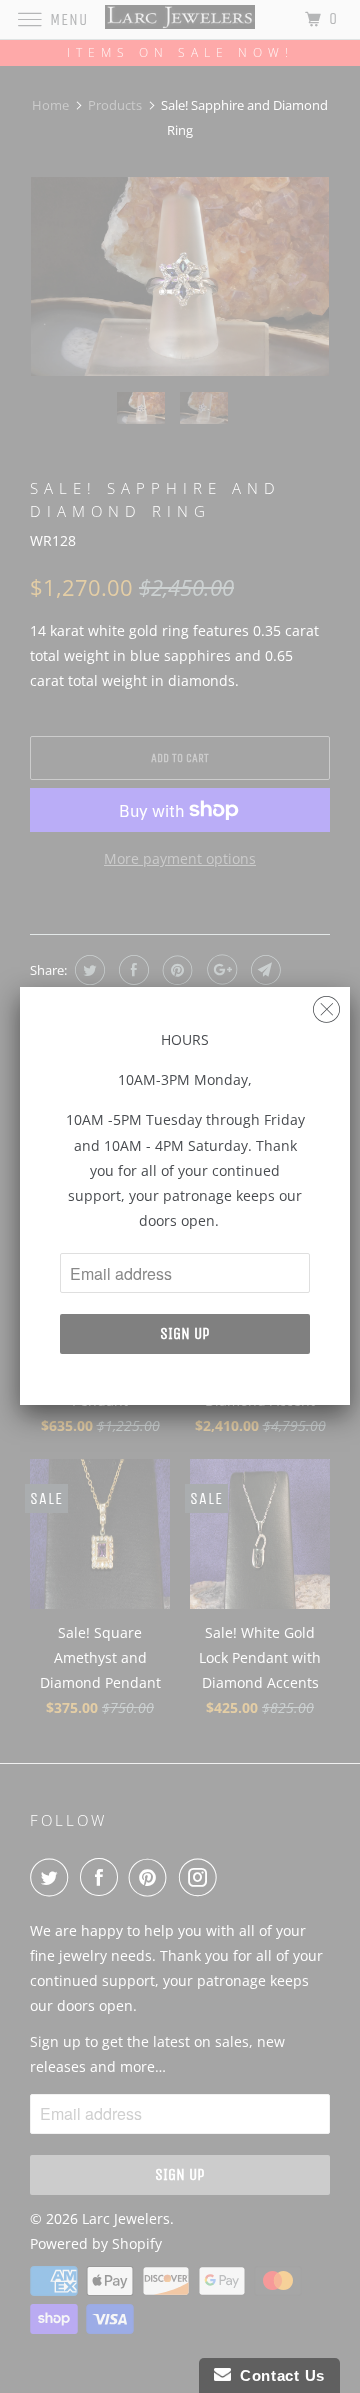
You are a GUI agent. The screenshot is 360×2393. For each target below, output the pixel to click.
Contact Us (278, 2375)
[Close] (326, 1004)
